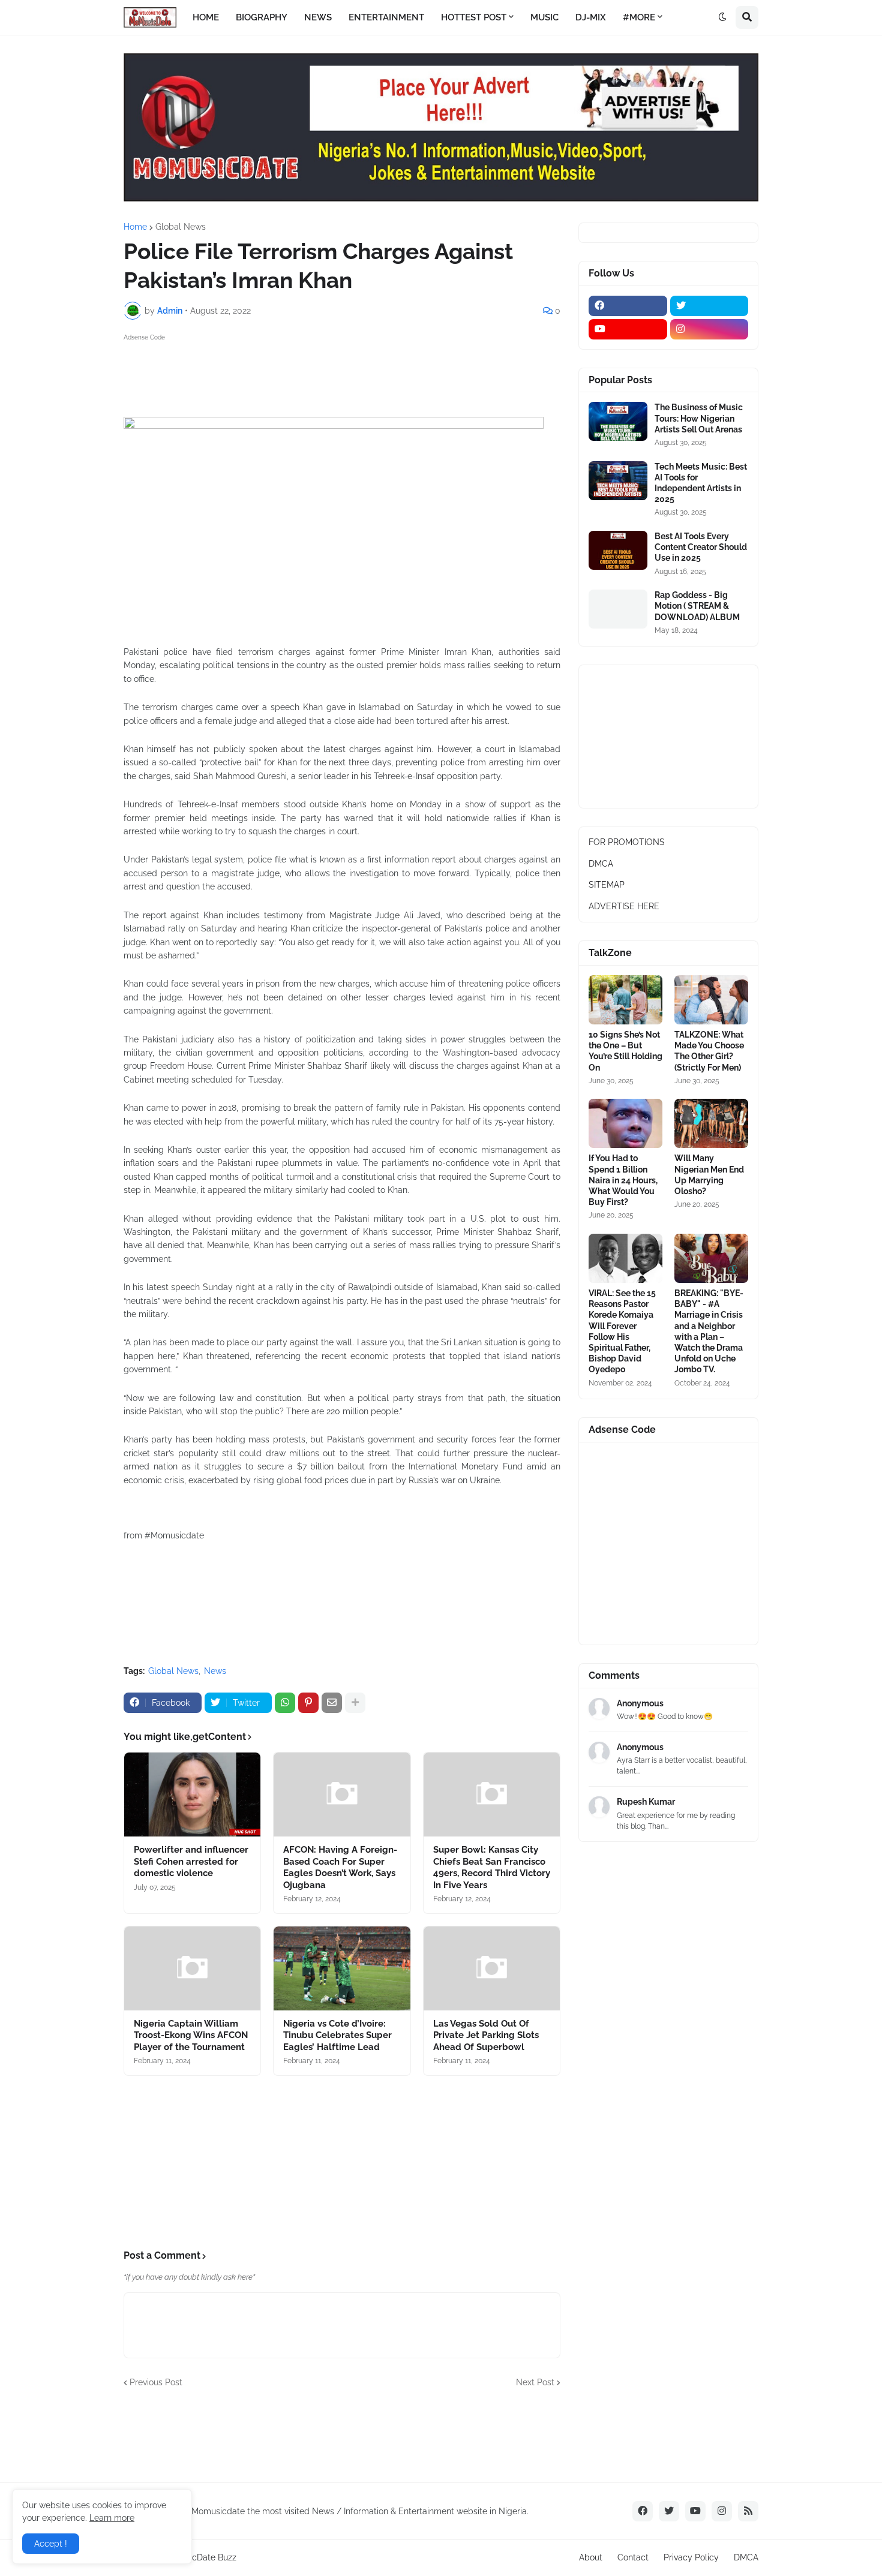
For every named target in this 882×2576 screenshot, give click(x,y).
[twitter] (709, 306)
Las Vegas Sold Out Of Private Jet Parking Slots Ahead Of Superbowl (486, 2035)
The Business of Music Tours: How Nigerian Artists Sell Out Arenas (699, 418)
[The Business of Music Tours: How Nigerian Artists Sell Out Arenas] (618, 421)
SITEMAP (607, 885)
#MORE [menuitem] (639, 17)
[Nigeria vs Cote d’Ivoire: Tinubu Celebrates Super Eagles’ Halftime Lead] (342, 1968)
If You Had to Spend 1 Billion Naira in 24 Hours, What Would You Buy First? (623, 1180)
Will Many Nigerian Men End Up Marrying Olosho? (709, 1175)
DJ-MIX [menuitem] (591, 17)
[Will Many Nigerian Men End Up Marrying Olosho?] (711, 1123)
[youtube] (628, 329)
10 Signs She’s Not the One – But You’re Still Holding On (625, 1051)
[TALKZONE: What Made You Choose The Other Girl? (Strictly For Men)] (711, 1000)
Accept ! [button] (51, 2544)
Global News (181, 227)
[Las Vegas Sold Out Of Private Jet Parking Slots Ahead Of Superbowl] (492, 1968)
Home (135, 227)
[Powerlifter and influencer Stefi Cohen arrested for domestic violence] (192, 1795)
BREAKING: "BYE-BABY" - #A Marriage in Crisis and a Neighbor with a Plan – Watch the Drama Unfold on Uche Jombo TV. (709, 1331)
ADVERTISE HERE (624, 906)
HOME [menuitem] (206, 17)
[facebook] (628, 306)
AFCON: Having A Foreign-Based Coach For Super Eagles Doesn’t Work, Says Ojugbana (340, 1867)
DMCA (601, 864)
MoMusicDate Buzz (199, 2557)
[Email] (332, 1703)
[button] (722, 17)
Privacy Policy (691, 2557)
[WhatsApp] (285, 1703)
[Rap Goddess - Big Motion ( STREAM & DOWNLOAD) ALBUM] (618, 609)
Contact (633, 2557)
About (591, 2557)
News (215, 1671)
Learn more (112, 2518)
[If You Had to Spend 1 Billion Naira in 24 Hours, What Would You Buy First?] (625, 1123)
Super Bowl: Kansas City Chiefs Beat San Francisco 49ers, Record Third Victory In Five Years (492, 1867)
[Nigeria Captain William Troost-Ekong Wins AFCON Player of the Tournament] (192, 1968)
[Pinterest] (308, 1703)
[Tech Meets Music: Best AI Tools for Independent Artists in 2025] (618, 481)
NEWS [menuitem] (318, 17)
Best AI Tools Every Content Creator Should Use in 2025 (701, 547)
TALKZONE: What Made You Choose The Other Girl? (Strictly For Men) (709, 1051)
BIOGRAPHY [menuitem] (262, 17)
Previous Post (156, 2382)
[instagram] (709, 329)
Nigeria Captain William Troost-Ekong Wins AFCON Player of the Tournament (191, 2035)
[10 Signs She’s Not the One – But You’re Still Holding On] (625, 1000)
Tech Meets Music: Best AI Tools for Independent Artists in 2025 (701, 483)
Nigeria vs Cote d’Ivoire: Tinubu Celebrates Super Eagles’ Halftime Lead (337, 2035)
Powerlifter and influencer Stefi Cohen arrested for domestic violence (191, 1861)
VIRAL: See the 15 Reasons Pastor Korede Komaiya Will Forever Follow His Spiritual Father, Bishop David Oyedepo (622, 1331)
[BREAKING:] (711, 1258)
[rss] (748, 2511)
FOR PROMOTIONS (627, 842)
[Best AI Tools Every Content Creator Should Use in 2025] (618, 550)
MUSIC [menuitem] (544, 17)
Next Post (535, 2382)
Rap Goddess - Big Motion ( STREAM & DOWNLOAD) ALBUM (697, 606)
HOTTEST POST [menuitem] (474, 17)
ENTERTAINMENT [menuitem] (386, 17)
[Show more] (355, 1703)
